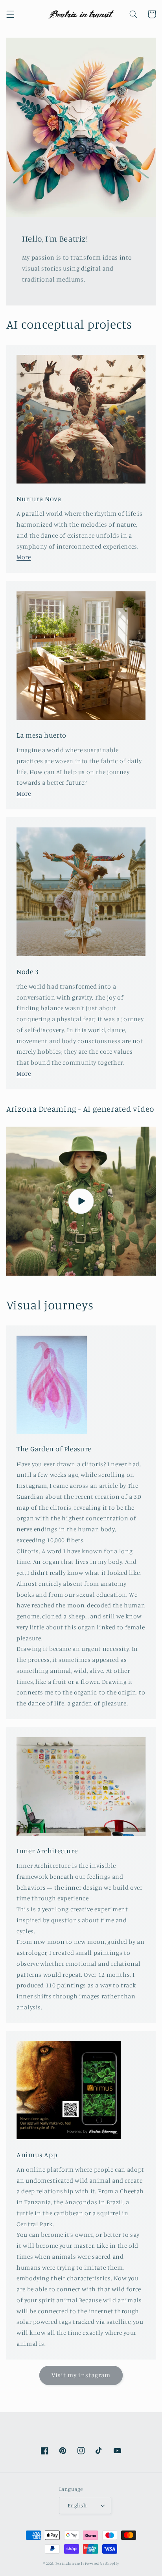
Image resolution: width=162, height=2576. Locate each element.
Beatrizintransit (70, 2563)
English (77, 2505)
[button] (10, 14)
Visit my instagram (81, 2375)
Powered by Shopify (102, 2563)
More (24, 557)
